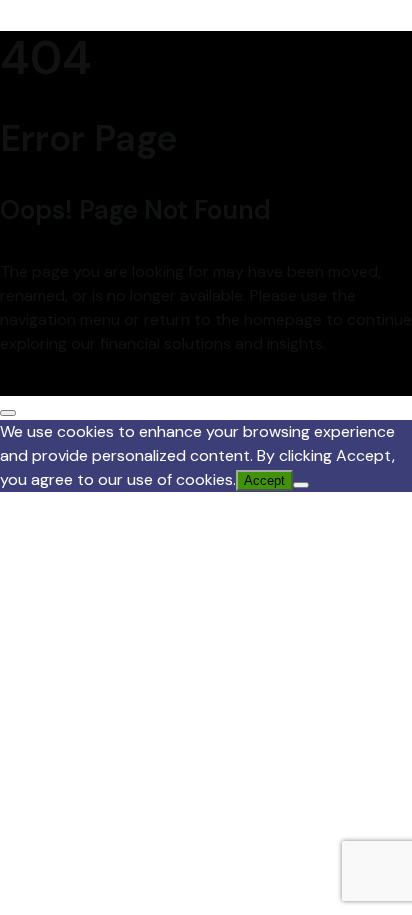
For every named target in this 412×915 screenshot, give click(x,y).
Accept (264, 480)
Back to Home (51, 383)
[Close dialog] (8, 413)
